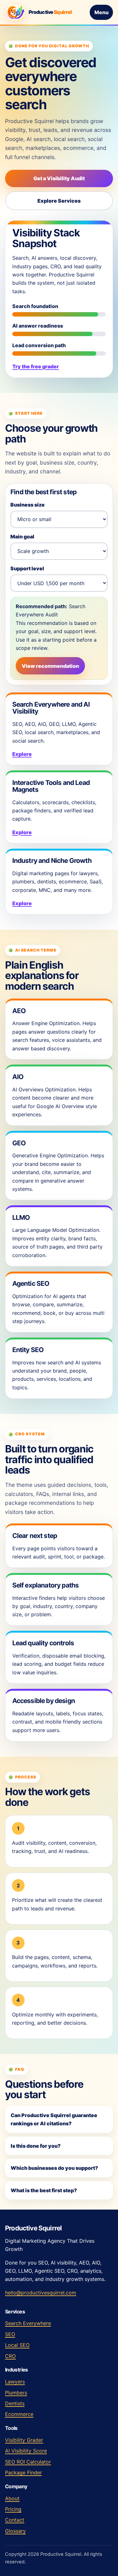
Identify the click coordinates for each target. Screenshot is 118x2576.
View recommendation (50, 666)
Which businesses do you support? (54, 2168)
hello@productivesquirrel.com (41, 2293)
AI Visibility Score (26, 2451)
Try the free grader (36, 366)
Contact (15, 2520)
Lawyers (15, 2382)
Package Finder (23, 2472)
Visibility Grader (24, 2440)
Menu (101, 12)
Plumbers (16, 2393)
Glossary (15, 2531)
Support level (27, 568)
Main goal (22, 537)
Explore (22, 754)
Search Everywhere (28, 2323)
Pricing (13, 2509)
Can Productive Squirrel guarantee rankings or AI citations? (54, 2119)
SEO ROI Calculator (28, 2462)
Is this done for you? (36, 2146)
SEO (10, 2334)
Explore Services (59, 201)
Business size (28, 505)
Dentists (15, 2403)
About (12, 2498)
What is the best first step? (44, 2190)
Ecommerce (19, 2414)
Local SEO (17, 2345)
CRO (10, 2356)
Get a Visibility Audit (59, 178)
